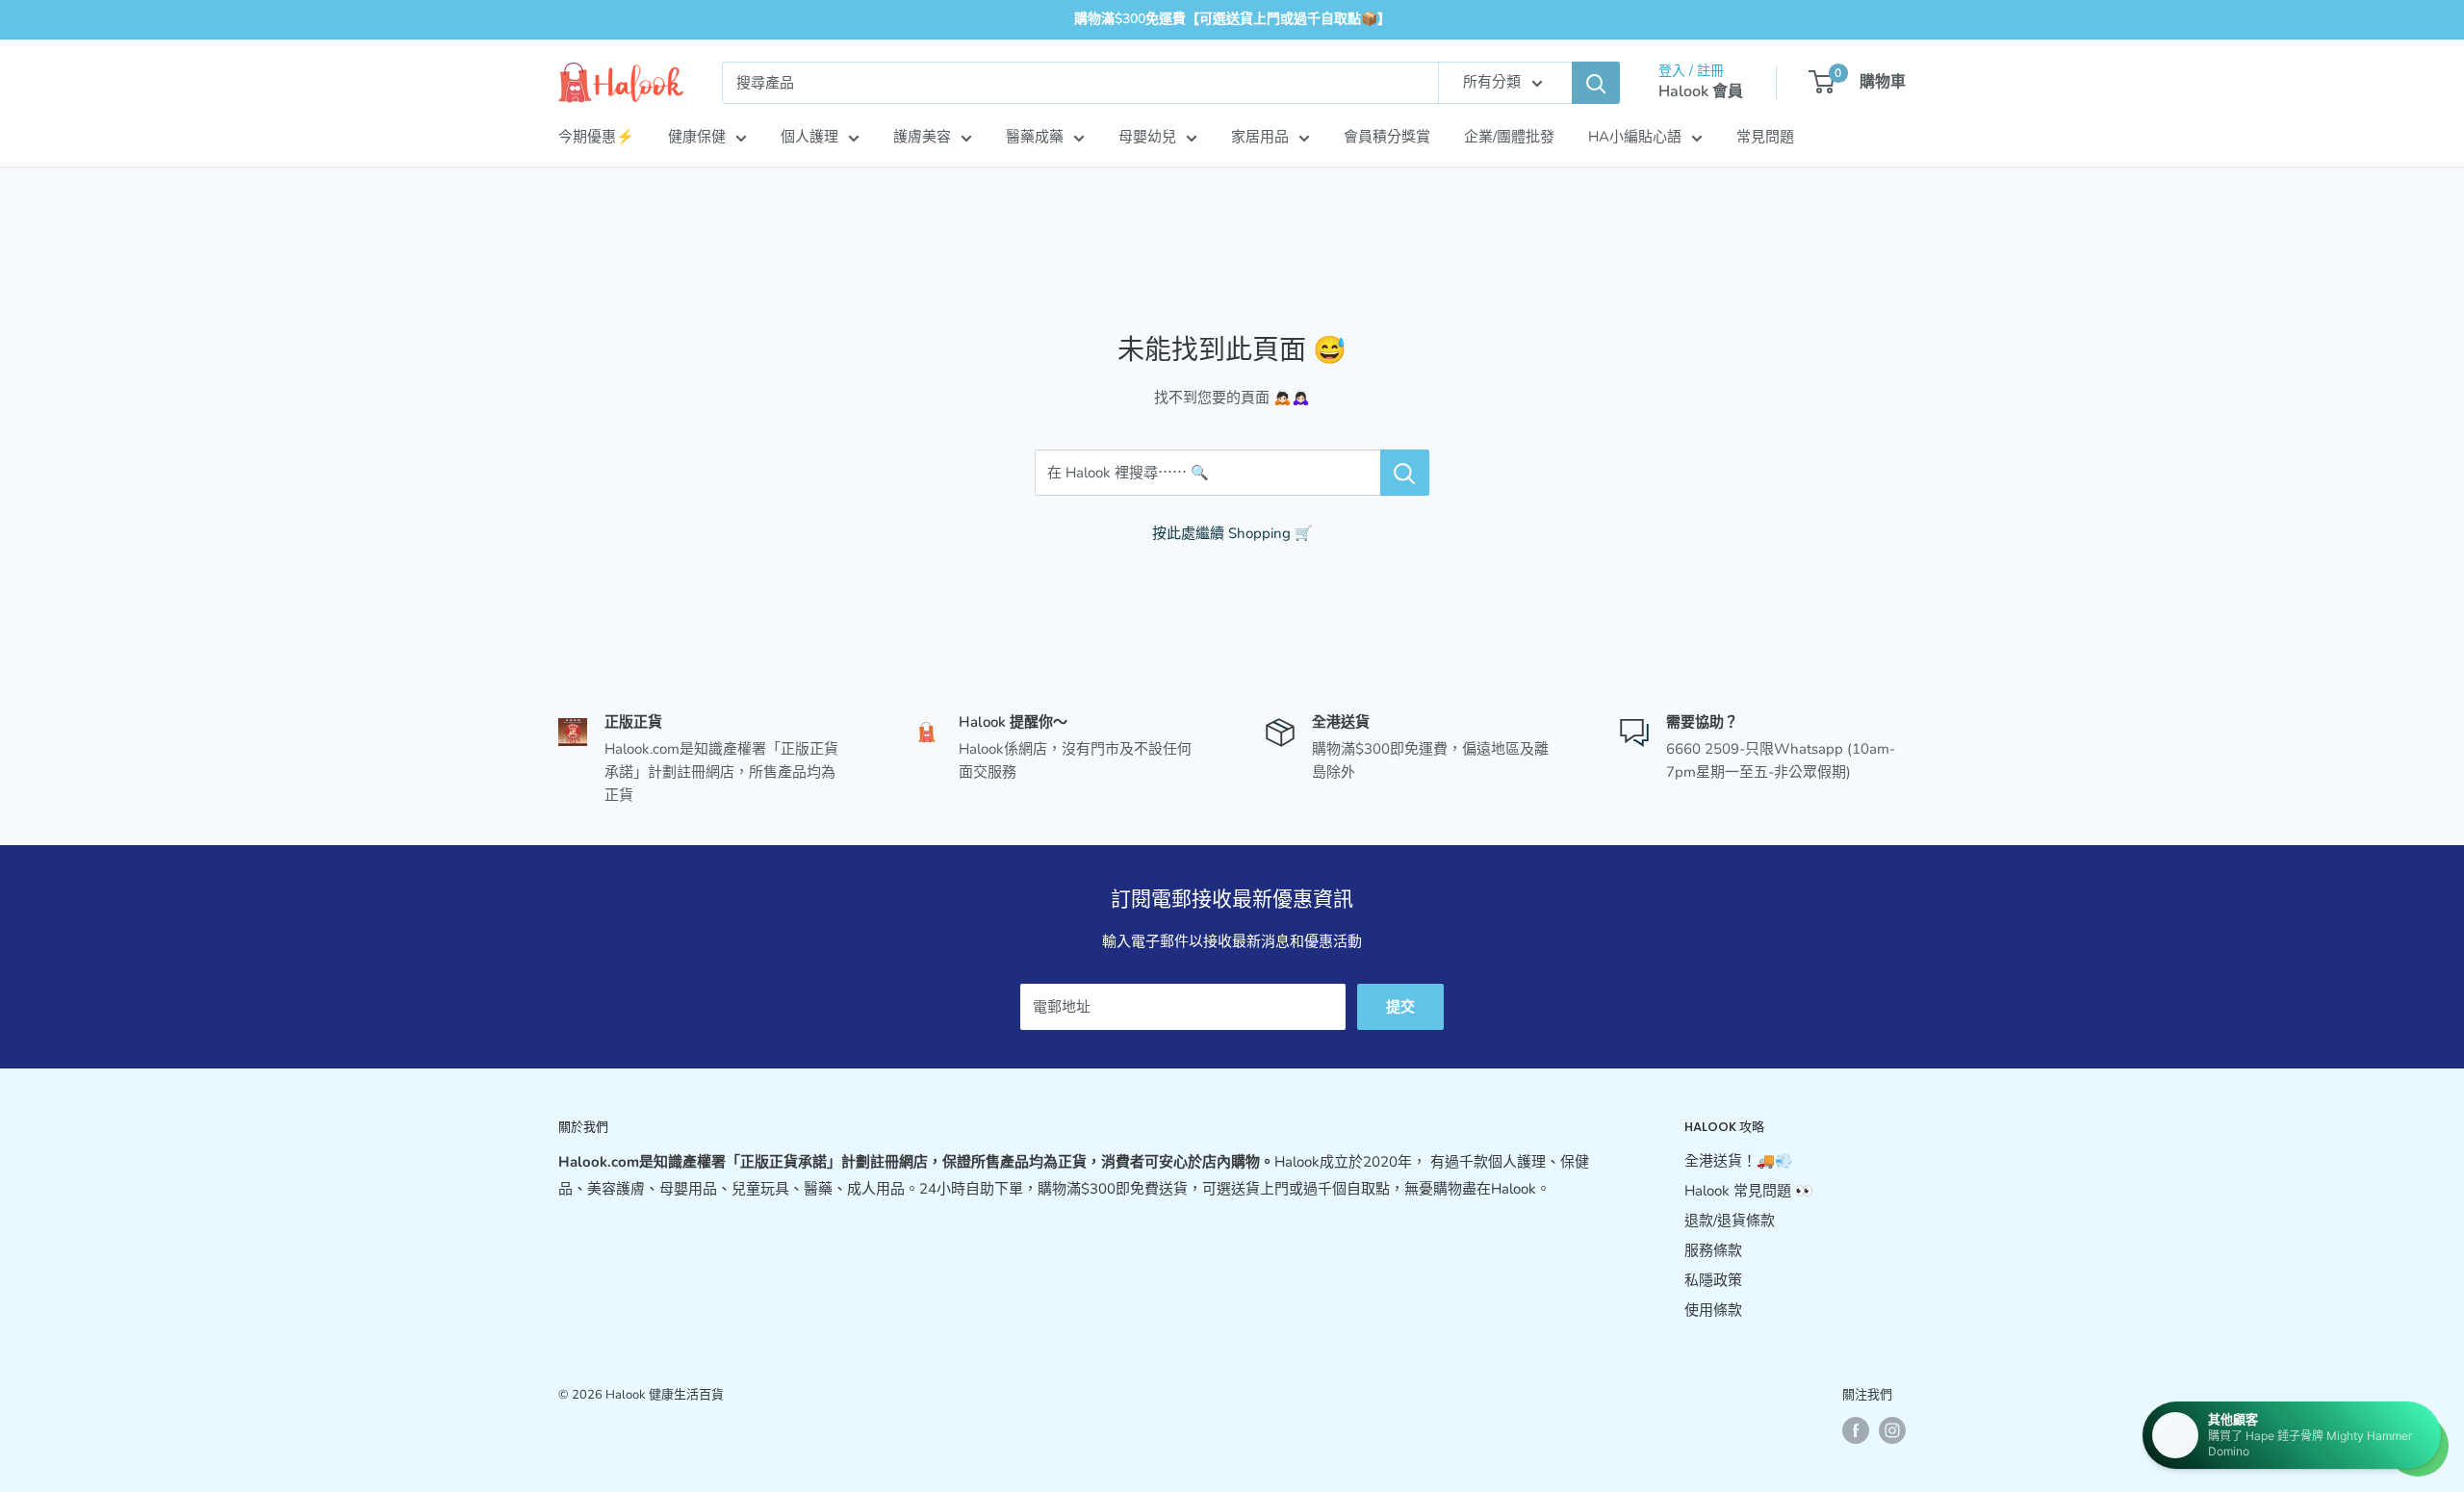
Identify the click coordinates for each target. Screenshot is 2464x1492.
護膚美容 (922, 137)
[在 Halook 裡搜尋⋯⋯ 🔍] (1405, 473)
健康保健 (697, 137)
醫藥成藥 (1035, 137)
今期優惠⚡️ (596, 137)
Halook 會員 (1701, 91)
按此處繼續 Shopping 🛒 (1232, 533)
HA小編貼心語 (1635, 137)
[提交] (1596, 83)
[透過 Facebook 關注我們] (1856, 1430)
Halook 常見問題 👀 (1749, 1191)
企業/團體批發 (1509, 137)
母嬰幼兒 (1147, 137)
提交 (1400, 1007)
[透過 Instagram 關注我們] (1892, 1430)
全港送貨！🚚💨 (1739, 1161)
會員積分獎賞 (1387, 137)
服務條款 (1713, 1250)
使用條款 (1713, 1310)
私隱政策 (1713, 1280)
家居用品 (1260, 137)
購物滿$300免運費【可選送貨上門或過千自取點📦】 (1232, 19)
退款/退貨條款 (1730, 1221)
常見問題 (1765, 137)
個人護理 (809, 137)
